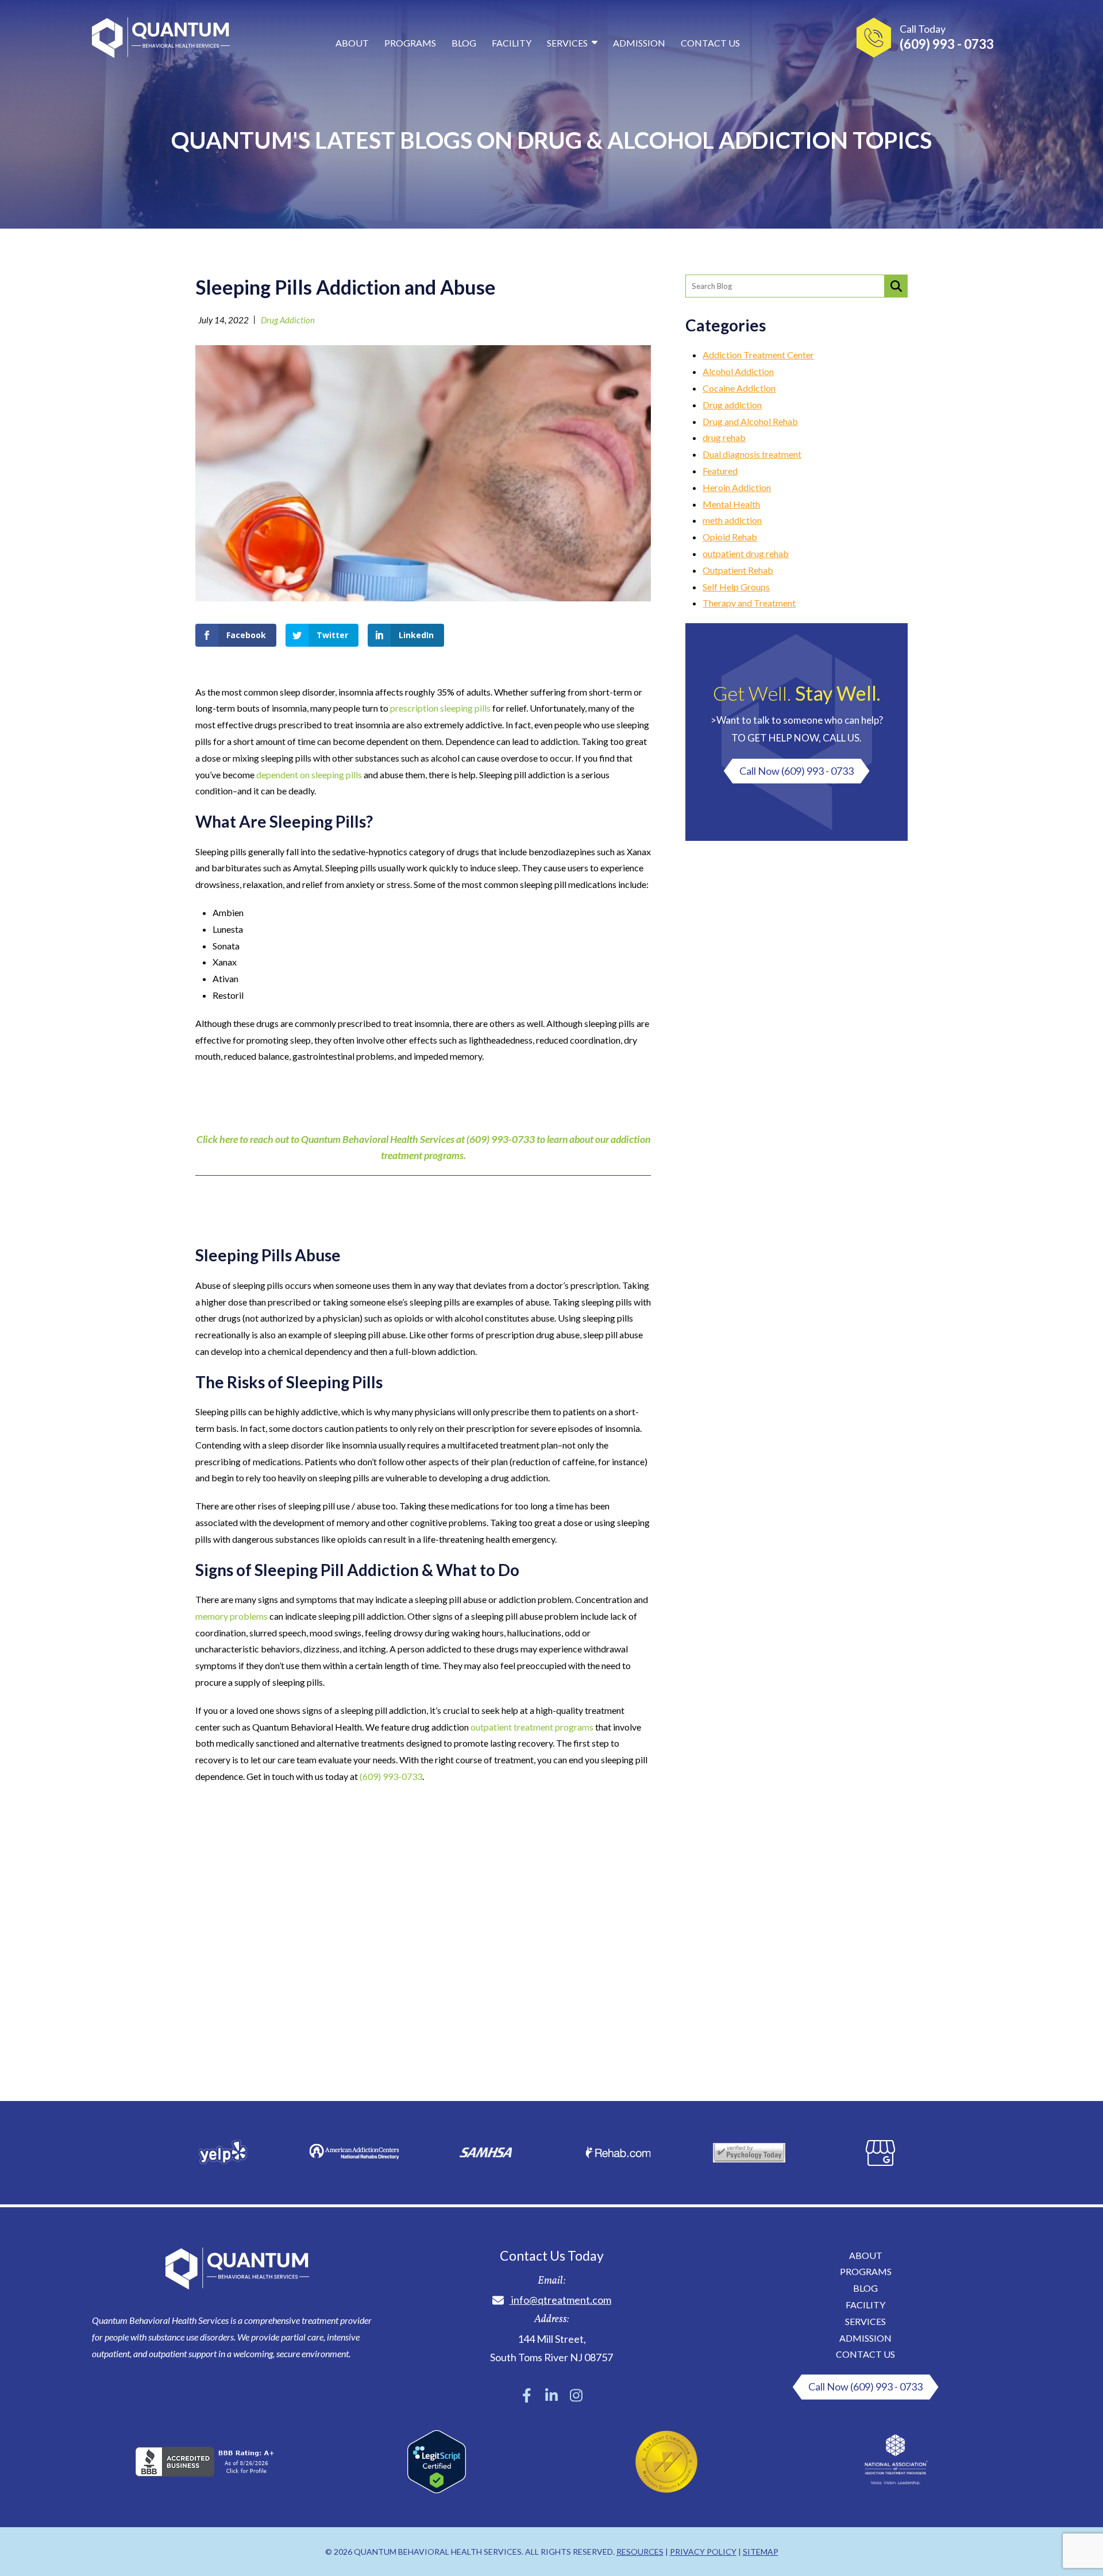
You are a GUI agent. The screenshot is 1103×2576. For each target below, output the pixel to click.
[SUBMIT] (896, 286)
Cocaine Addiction (739, 388)
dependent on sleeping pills (309, 775)
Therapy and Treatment (749, 603)
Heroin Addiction (737, 487)
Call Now (797, 771)
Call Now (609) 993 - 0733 (865, 2386)
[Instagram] (576, 2396)
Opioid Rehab (730, 537)
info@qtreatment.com (561, 2300)
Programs (410, 43)
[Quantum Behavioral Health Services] (161, 40)
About (352, 43)
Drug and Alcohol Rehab (750, 421)
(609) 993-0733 (391, 1776)
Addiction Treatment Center (758, 355)
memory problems (232, 1616)
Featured (720, 471)
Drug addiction (288, 320)
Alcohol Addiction (738, 371)
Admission (639, 43)
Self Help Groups (736, 587)
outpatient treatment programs (532, 1727)
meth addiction (732, 520)
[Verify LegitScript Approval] (437, 2490)
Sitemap (761, 2552)
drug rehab (724, 437)
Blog (464, 43)
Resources (640, 2552)
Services (567, 43)
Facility (512, 43)
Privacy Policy (703, 2552)
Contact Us (710, 43)
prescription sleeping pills (441, 708)
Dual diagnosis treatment (752, 454)
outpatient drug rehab (746, 553)
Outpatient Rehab (738, 570)
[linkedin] (551, 2396)
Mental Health (731, 504)
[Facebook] (527, 2396)
